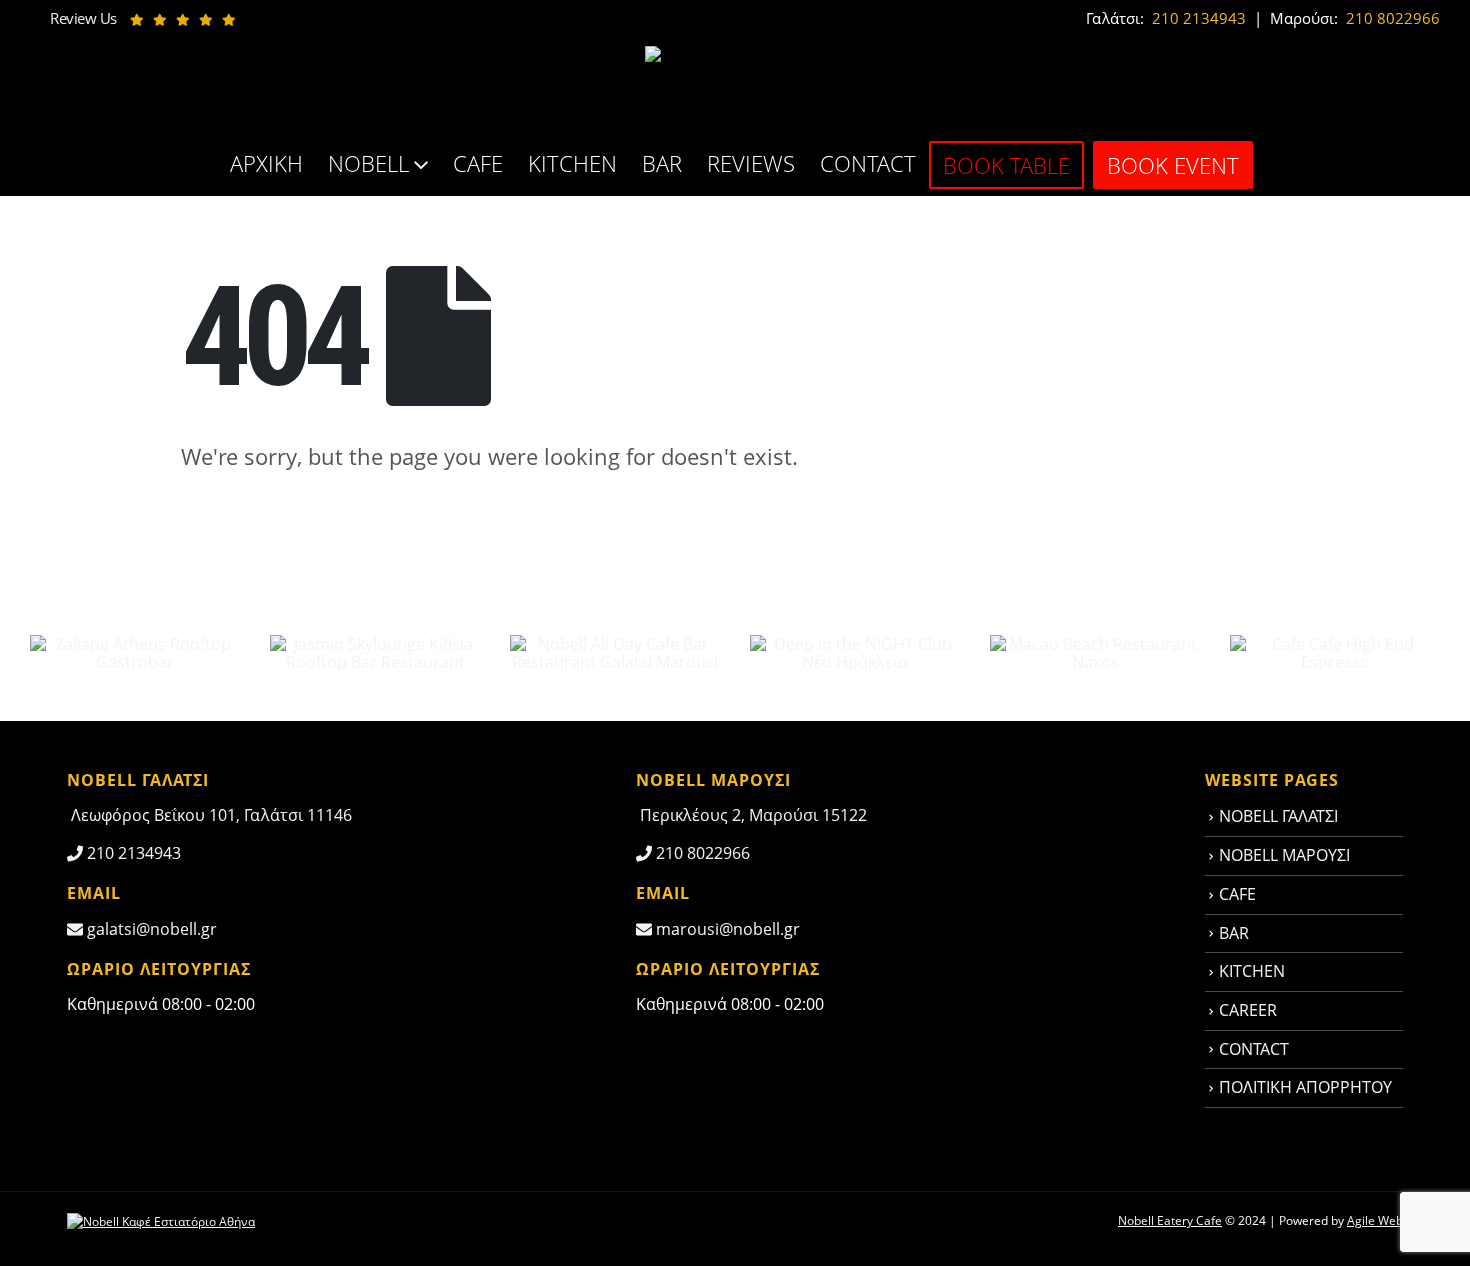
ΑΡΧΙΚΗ (266, 163)
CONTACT (868, 163)
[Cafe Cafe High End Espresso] (1335, 651)
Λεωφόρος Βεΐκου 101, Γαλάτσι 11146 (209, 815)
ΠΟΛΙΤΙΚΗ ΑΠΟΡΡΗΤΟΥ (1305, 1087)
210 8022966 (1391, 18)
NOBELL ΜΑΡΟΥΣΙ (1284, 855)
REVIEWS (751, 163)
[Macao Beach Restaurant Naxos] (1095, 651)
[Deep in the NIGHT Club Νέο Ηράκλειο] (855, 651)
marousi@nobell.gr (726, 929)
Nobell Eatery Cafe (1170, 1220)
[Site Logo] (735, 88)
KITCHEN (572, 163)
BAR (662, 163)
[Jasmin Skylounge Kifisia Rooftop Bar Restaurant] (375, 651)
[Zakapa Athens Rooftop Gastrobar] (135, 651)
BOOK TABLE (1006, 165)
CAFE (478, 163)
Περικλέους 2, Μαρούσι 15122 (751, 815)
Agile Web (1375, 1220)
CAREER (1248, 1010)
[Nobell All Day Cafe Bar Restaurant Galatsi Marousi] (615, 651)
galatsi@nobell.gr (150, 929)
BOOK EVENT (1173, 165)
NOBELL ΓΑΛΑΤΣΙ (1278, 816)
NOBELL (368, 163)
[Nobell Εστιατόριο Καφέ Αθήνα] (161, 1220)
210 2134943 (1197, 18)
